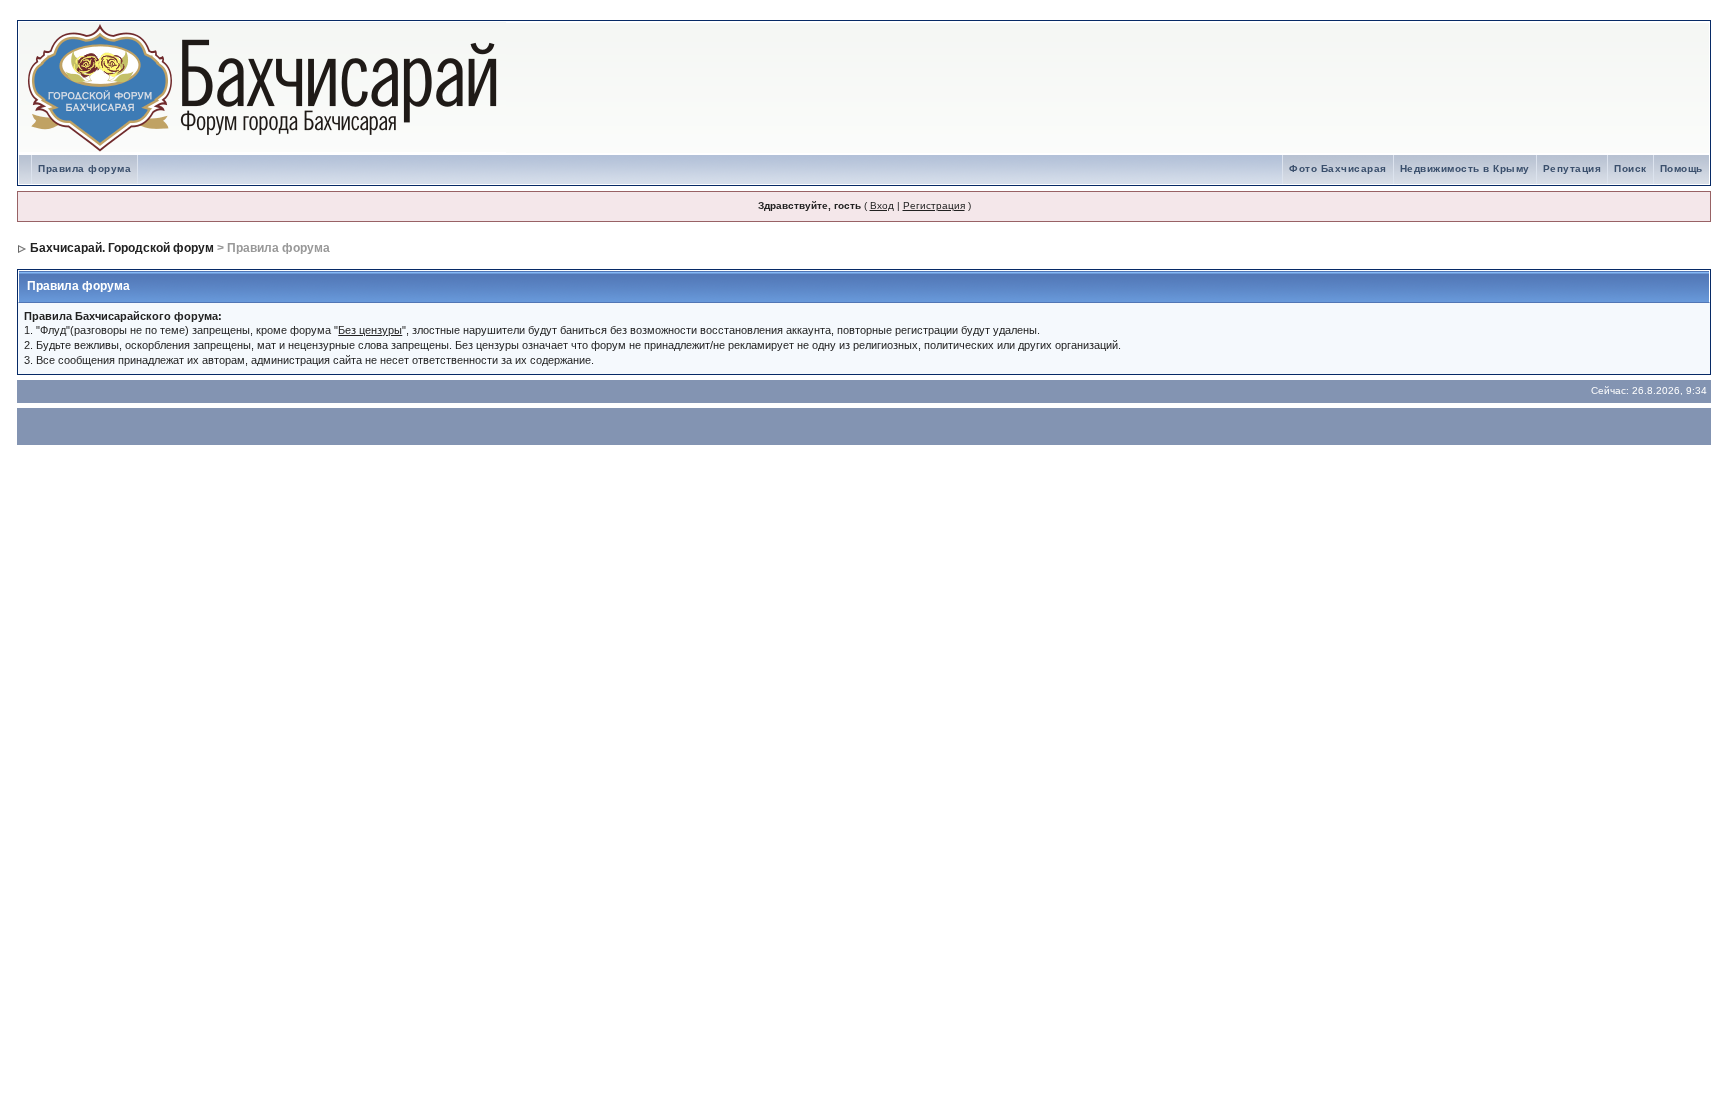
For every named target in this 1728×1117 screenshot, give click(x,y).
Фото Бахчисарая (1338, 168)
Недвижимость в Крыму (1465, 168)
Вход (882, 205)
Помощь (1681, 168)
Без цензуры (370, 330)
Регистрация (934, 205)
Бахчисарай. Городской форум (122, 248)
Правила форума (84, 168)
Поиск (1630, 168)
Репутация (1572, 168)
